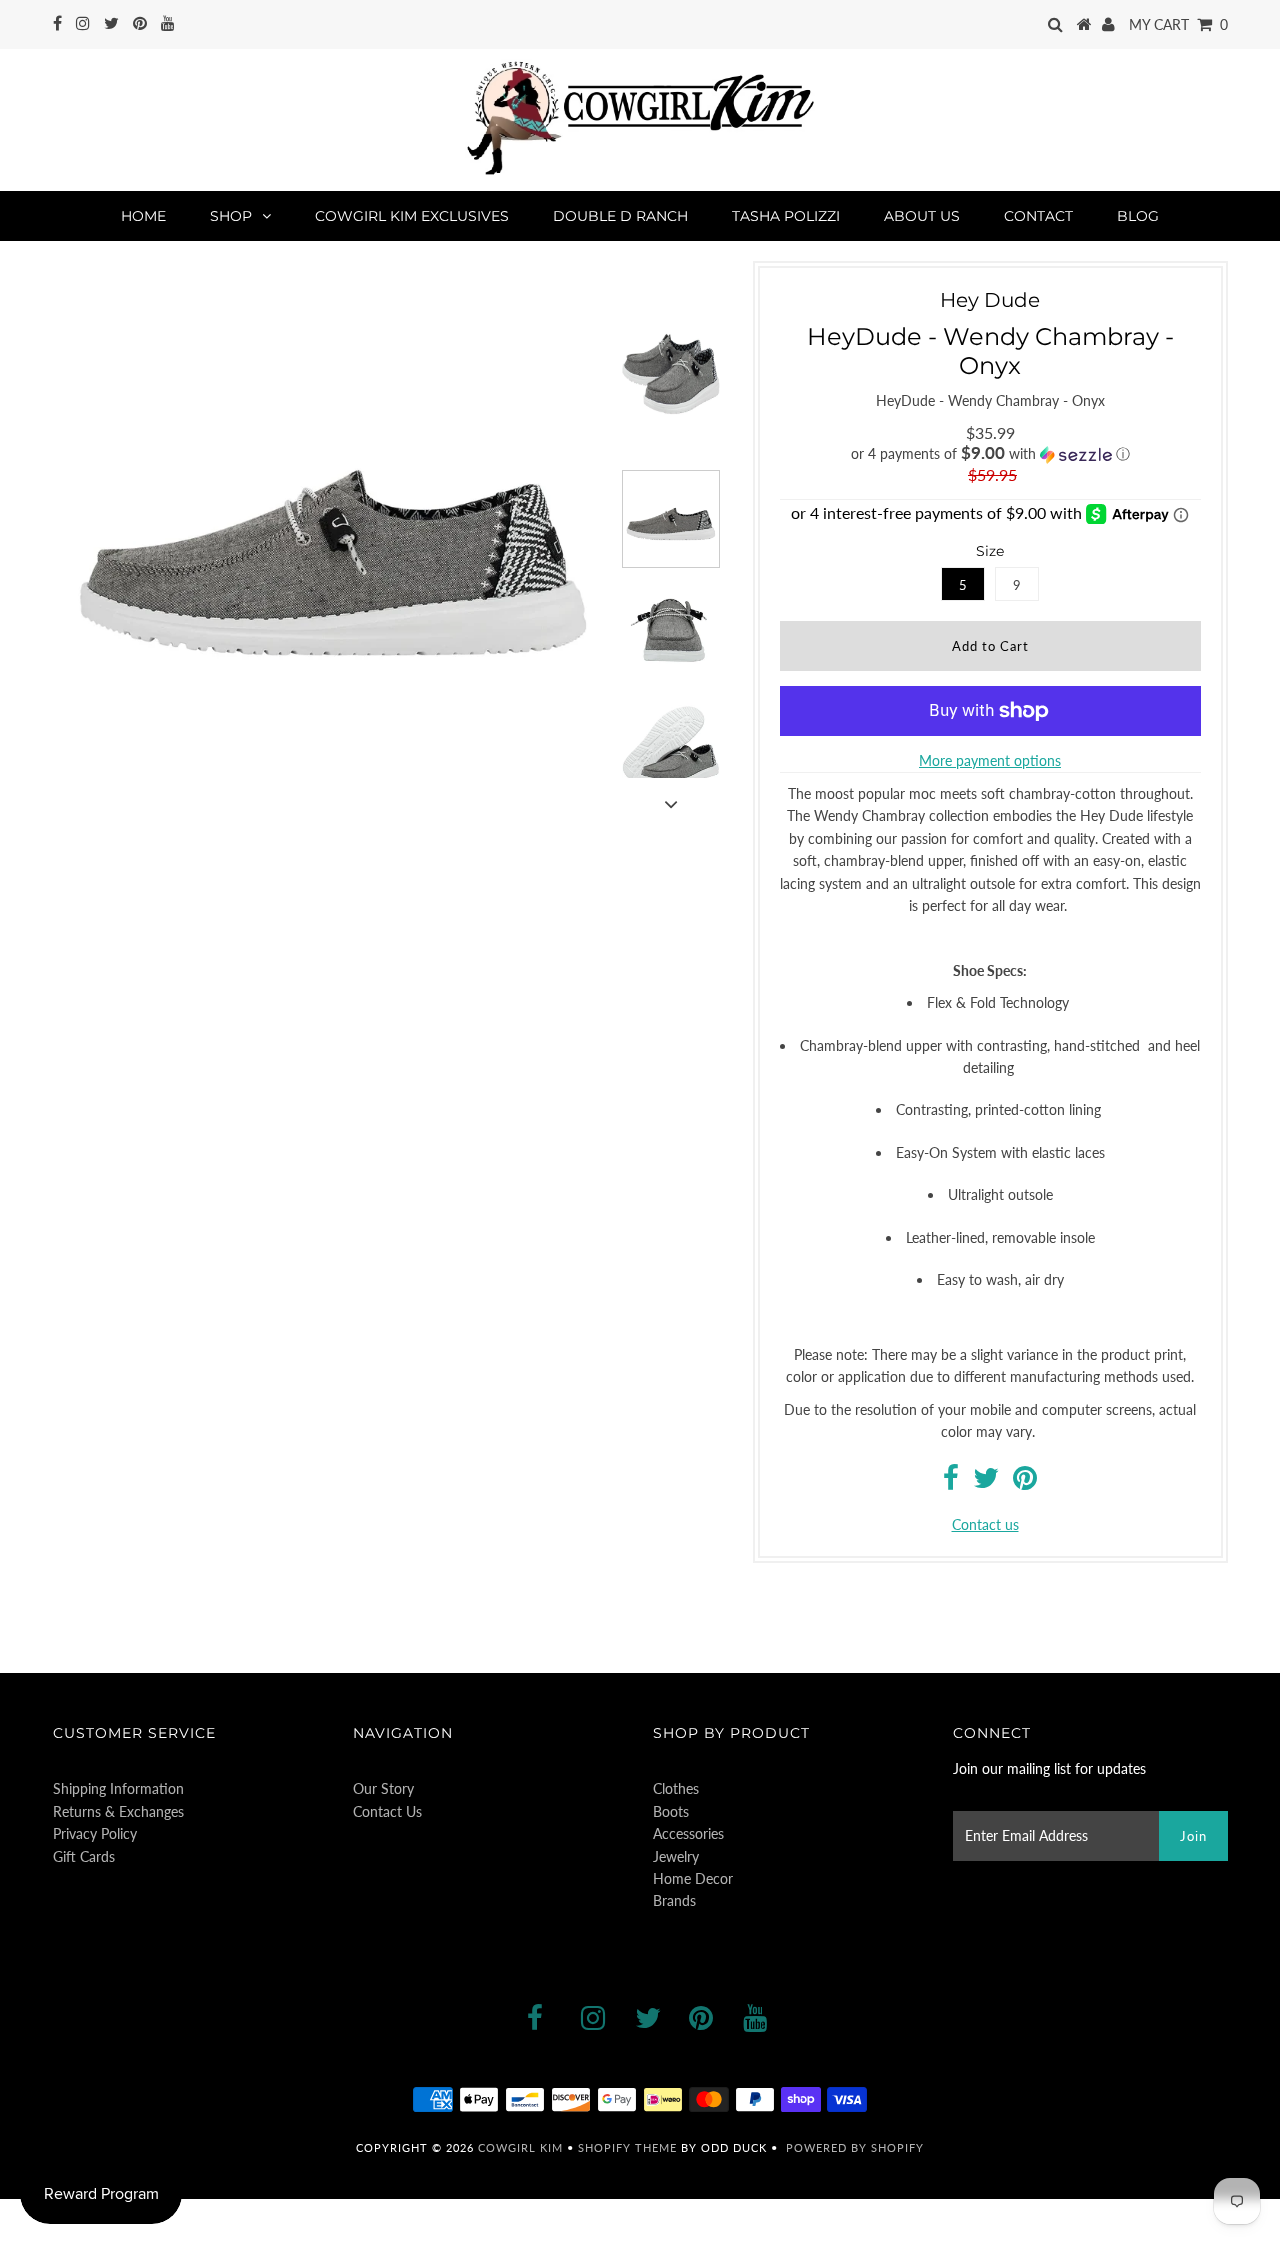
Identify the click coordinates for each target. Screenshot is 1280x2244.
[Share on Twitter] (986, 1482)
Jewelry (676, 1856)
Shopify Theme (627, 2147)
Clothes (676, 1788)
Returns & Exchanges (118, 1811)
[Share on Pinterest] (1025, 1482)
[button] (990, 454)
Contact (1038, 216)
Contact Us (387, 1811)
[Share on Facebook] (951, 1482)
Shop (231, 216)
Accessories (688, 1833)
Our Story (383, 1788)
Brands (674, 1900)
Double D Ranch (620, 216)
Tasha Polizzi (786, 216)
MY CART (1178, 24)
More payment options (990, 760)
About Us (922, 216)
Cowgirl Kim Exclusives (412, 216)
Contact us (985, 1524)
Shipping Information (118, 1788)
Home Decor (693, 1878)
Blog (1138, 216)
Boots (671, 1811)
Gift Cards (84, 1856)
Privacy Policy (95, 1833)
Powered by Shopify (855, 2147)
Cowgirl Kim (520, 2147)
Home (143, 216)
